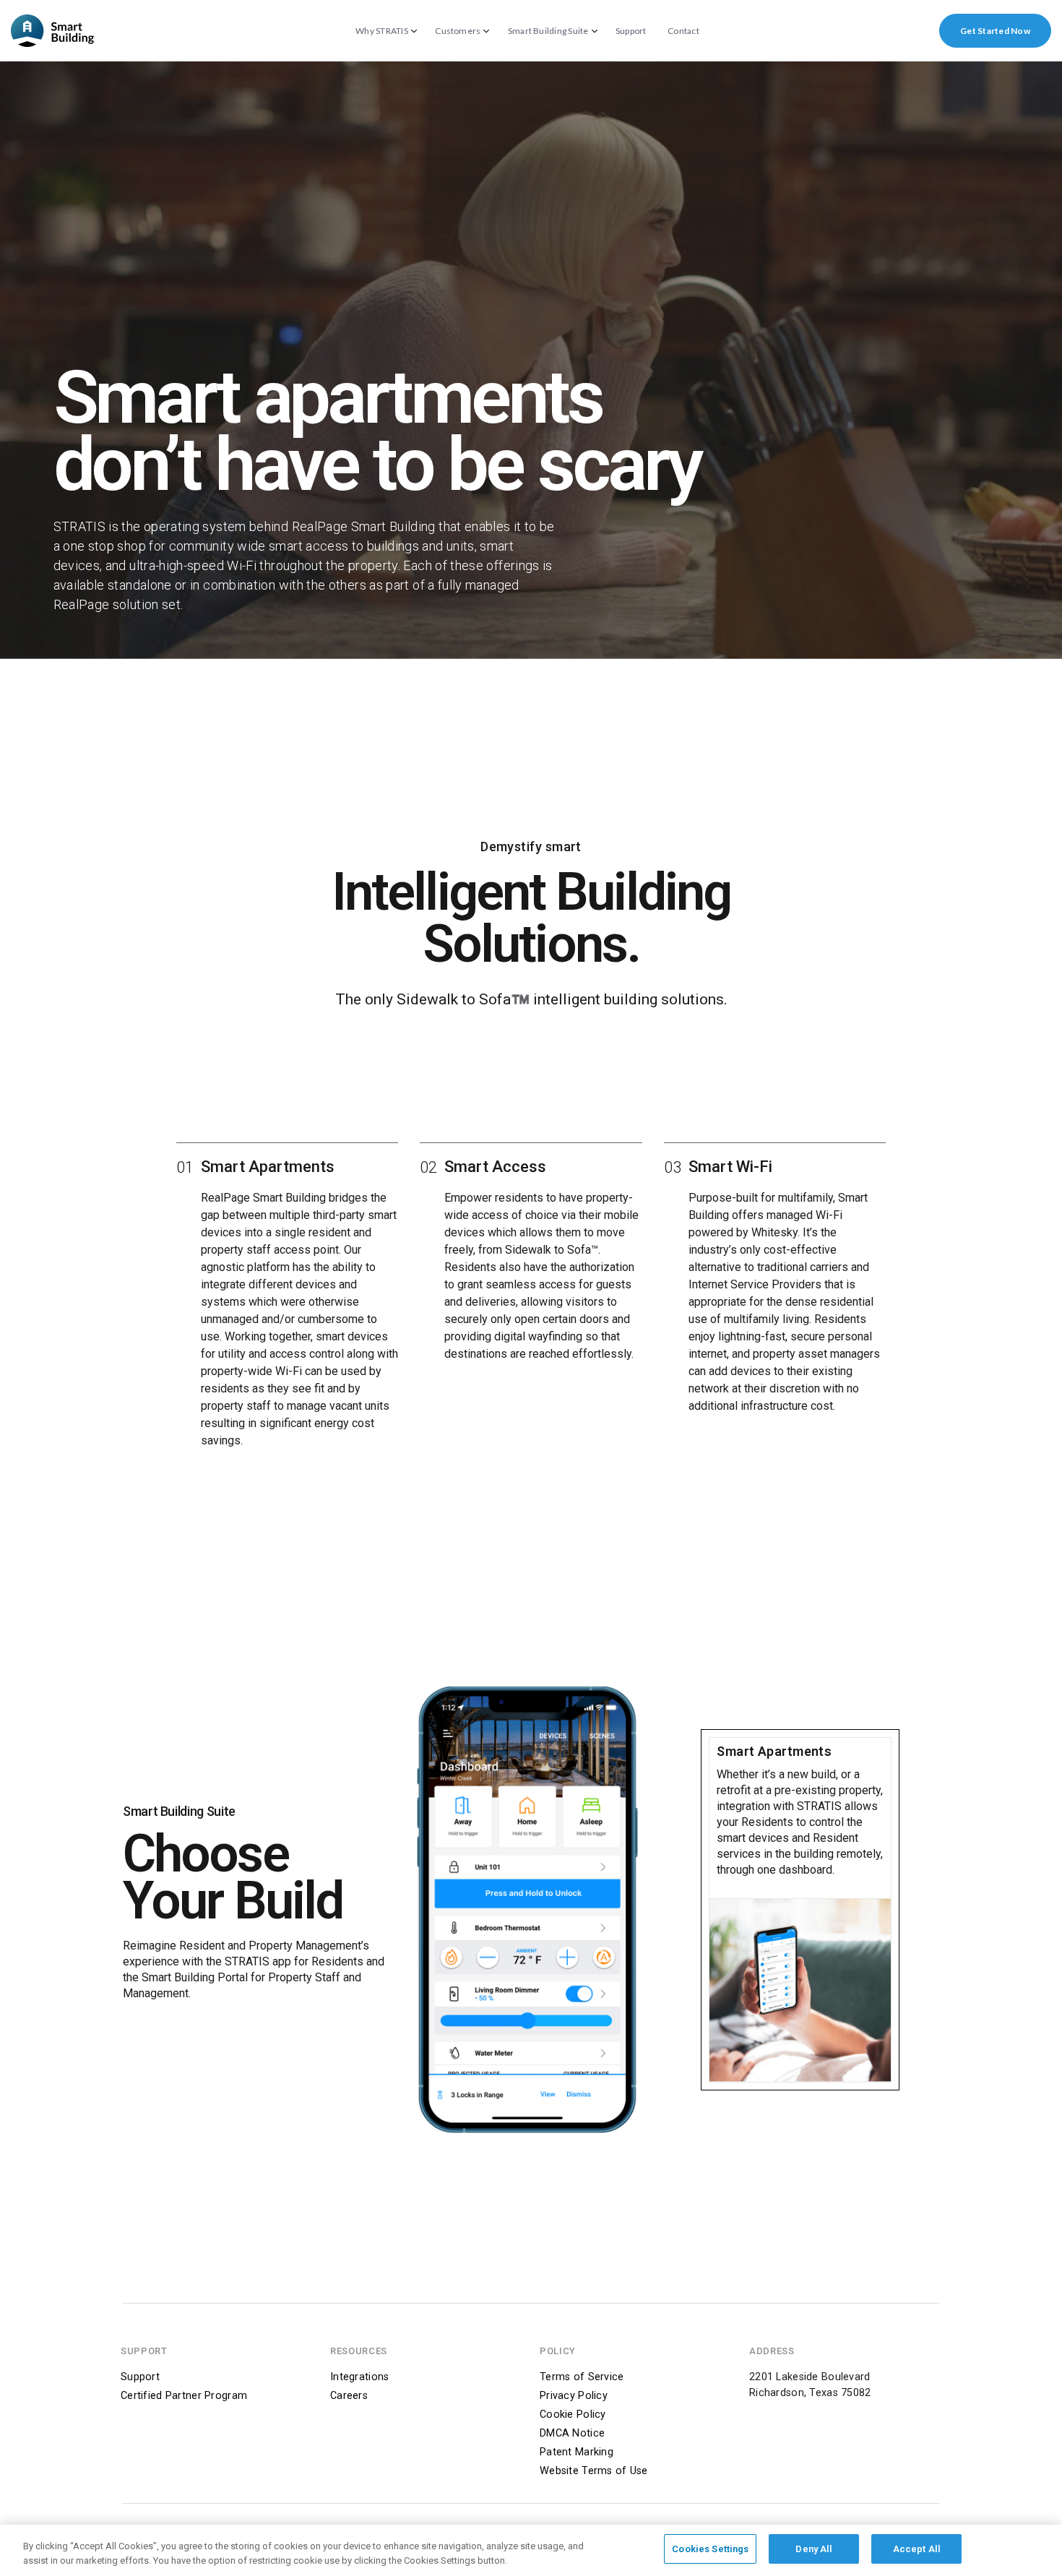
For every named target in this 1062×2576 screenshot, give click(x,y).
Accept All (917, 2549)
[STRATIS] (52, 31)
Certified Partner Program (184, 2396)
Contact (683, 31)
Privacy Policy (574, 2396)
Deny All (814, 2549)
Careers (349, 2396)
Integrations (359, 2377)
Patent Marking (577, 2452)
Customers (458, 31)
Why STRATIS (382, 31)
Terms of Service (582, 2377)
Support (631, 31)
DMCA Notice (572, 2433)
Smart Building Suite (548, 31)
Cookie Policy (573, 2415)
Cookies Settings (710, 2549)
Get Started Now (995, 31)
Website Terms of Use (594, 2471)
